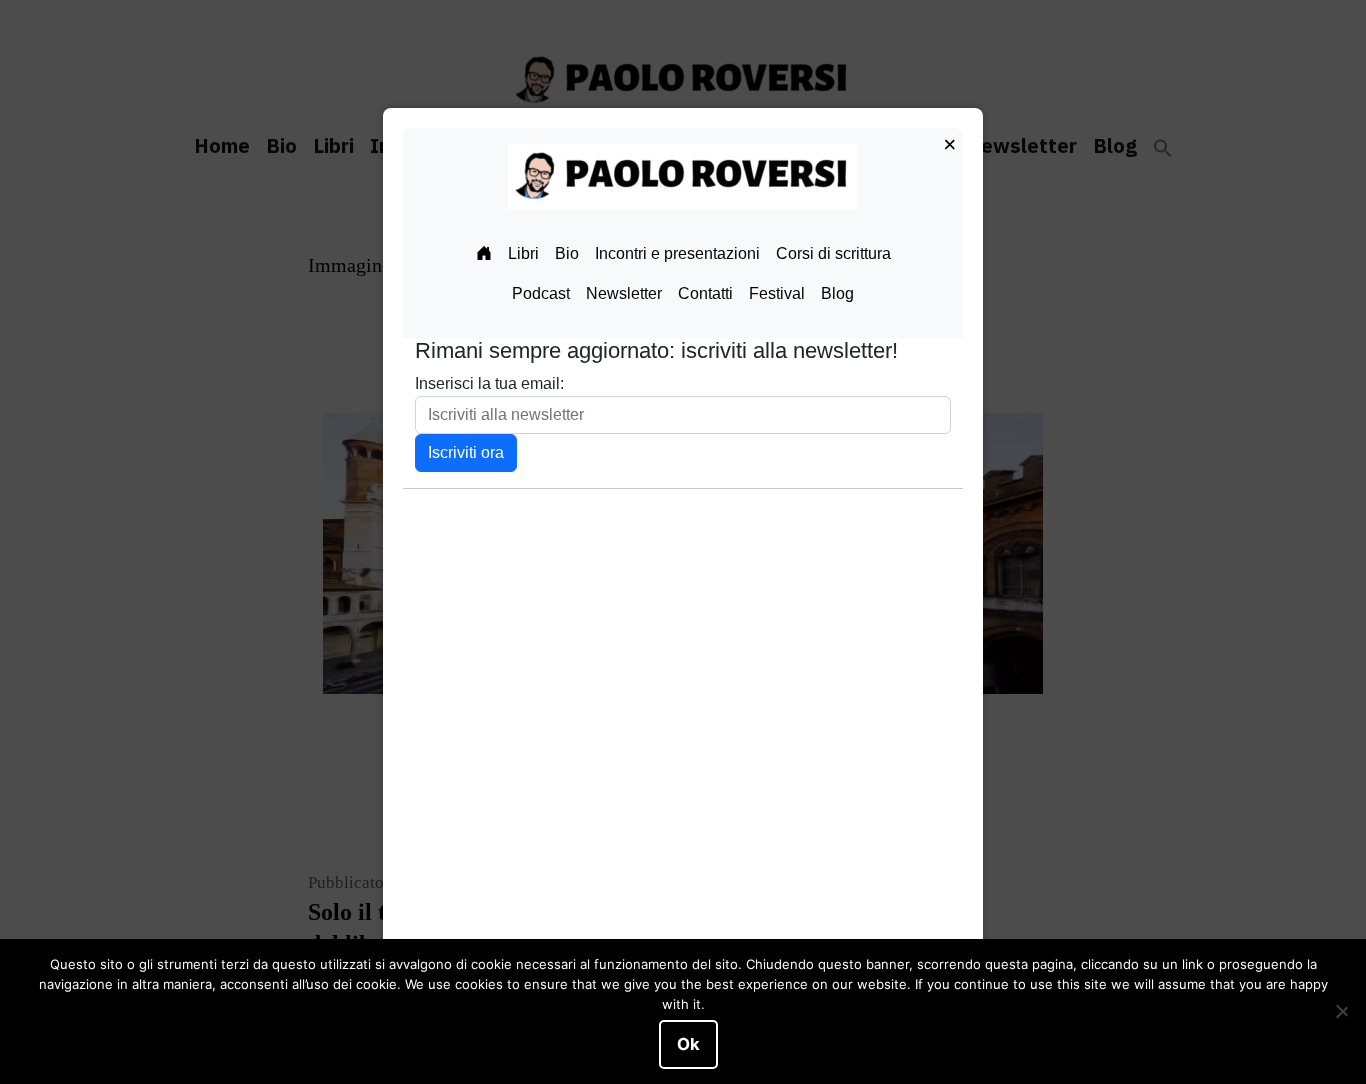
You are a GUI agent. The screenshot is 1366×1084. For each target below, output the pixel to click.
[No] (1341, 1012)
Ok (688, 1044)
